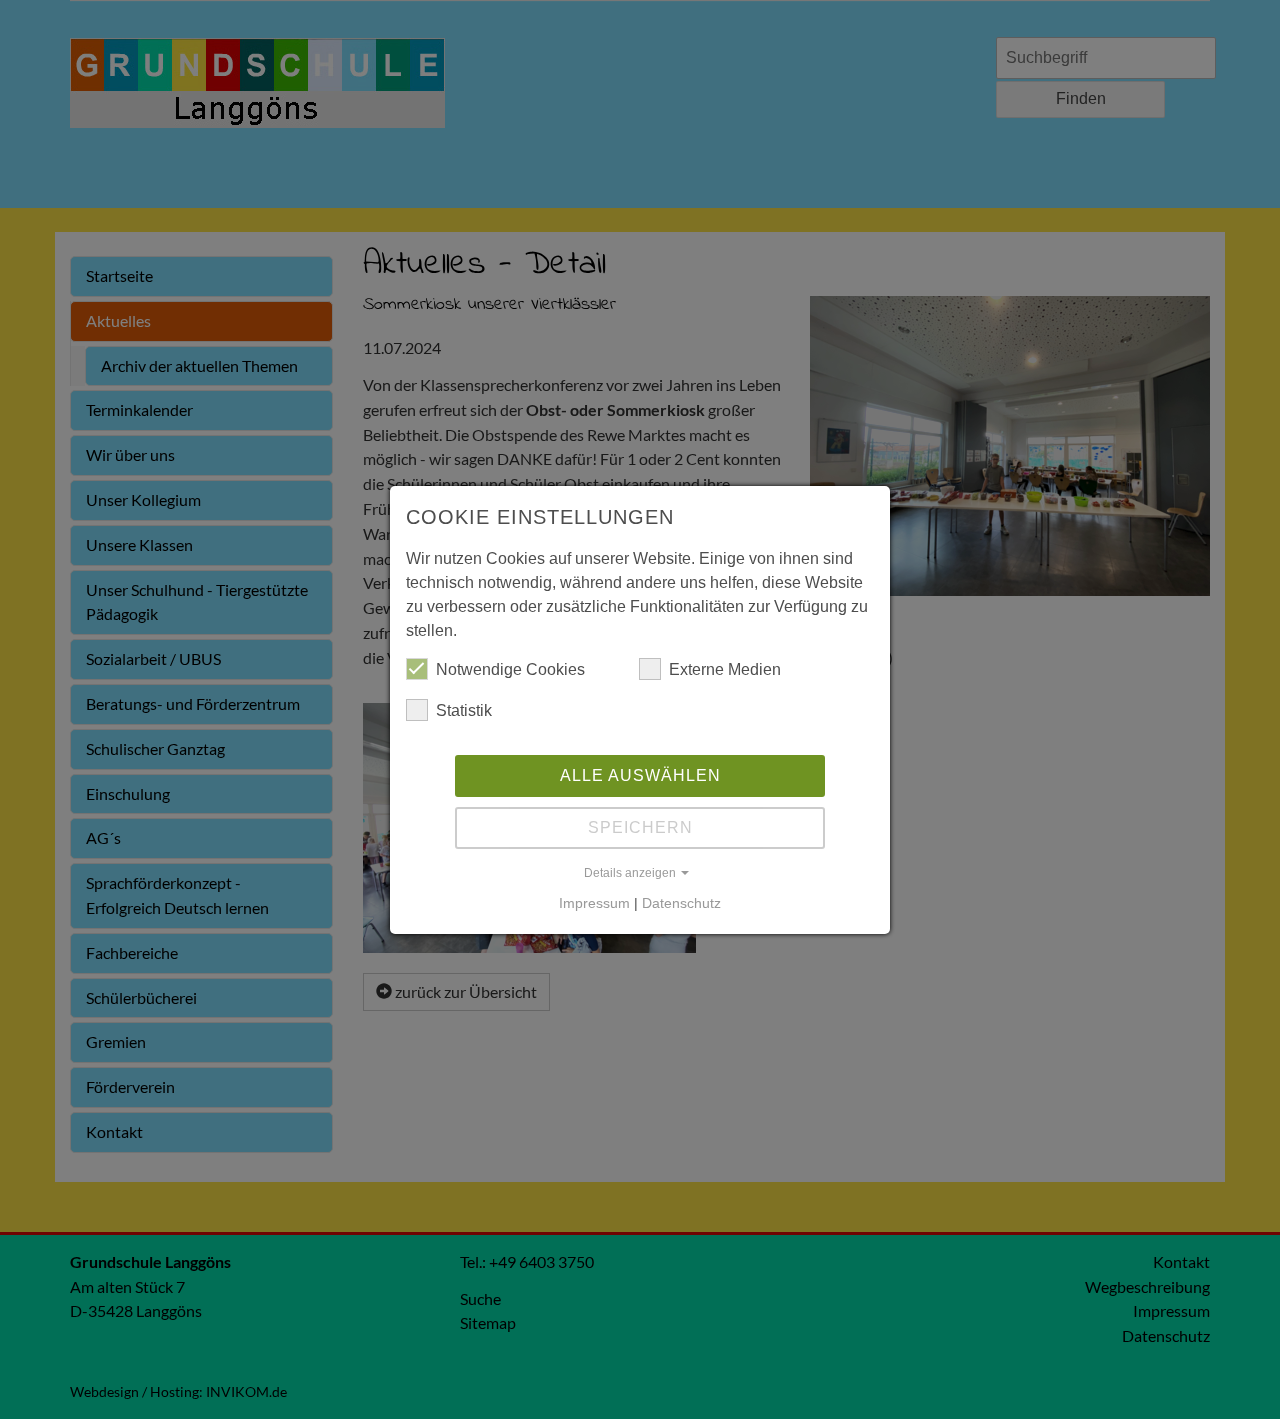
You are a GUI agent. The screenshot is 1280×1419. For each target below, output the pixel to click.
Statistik (464, 710)
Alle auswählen (640, 775)
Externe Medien (725, 669)
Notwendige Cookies (510, 669)
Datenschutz (681, 903)
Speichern (640, 827)
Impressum (594, 903)
